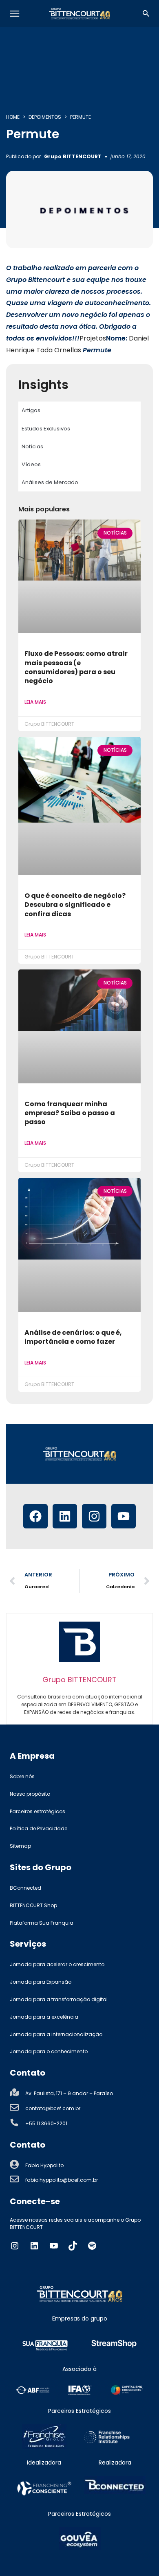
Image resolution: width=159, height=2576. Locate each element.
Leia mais (35, 702)
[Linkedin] (65, 1516)
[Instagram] (94, 1516)
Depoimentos (45, 117)
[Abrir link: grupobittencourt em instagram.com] (15, 2246)
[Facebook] (35, 1516)
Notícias (32, 446)
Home (13, 117)
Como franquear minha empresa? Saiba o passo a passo (70, 1113)
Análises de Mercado (50, 482)
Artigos (31, 410)
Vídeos (31, 464)
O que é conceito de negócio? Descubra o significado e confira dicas (75, 905)
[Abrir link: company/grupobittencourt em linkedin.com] (34, 2246)
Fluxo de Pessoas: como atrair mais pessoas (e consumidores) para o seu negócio (76, 667)
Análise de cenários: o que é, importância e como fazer (73, 1337)
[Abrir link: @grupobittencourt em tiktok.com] (73, 2246)
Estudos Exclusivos (46, 429)
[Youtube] (124, 1516)
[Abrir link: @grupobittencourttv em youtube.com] (54, 2246)
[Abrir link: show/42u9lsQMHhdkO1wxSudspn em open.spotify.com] (92, 2246)
